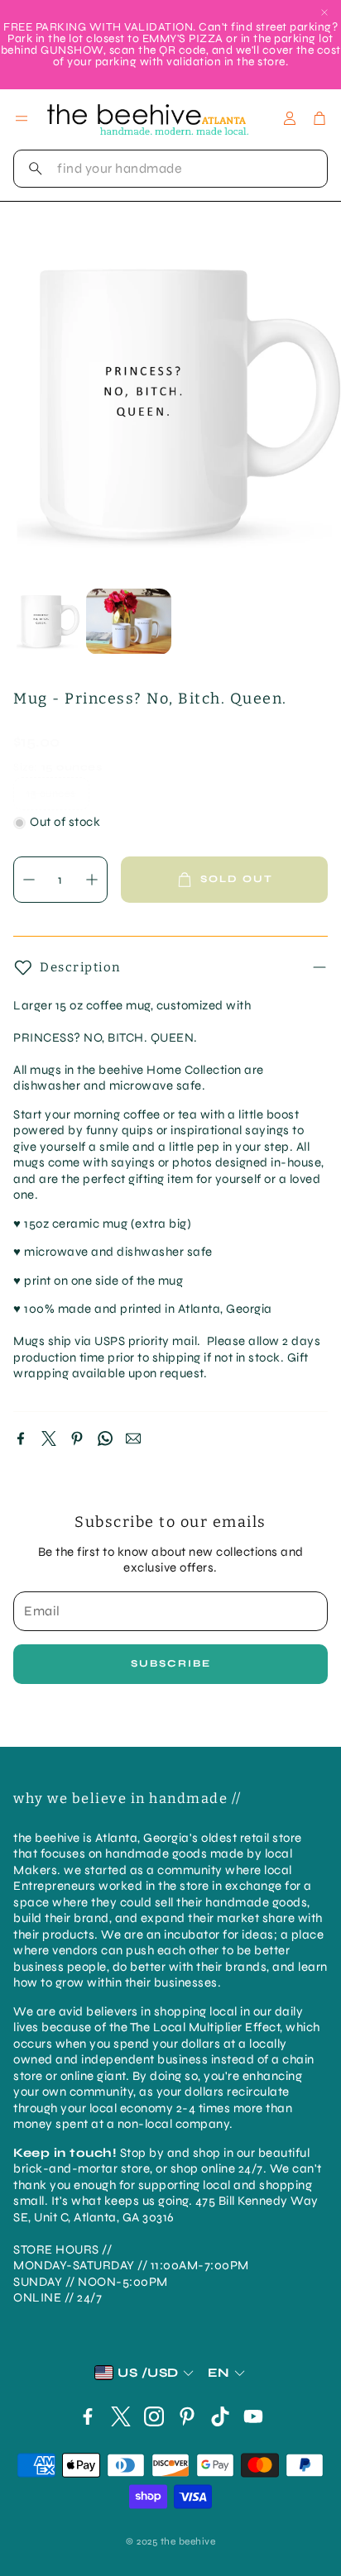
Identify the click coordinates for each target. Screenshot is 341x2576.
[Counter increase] (92, 880)
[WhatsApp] (105, 1438)
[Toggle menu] (22, 118)
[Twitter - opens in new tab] (121, 2416)
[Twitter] (49, 1438)
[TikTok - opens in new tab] (220, 2416)
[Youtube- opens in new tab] (253, 2416)
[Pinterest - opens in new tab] (187, 2416)
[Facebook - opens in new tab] (88, 2416)
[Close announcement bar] (324, 12)
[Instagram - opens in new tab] (154, 2416)
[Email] (133, 1438)
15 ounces (51, 794)
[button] (170, 169)
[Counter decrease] (29, 880)
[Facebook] (21, 1438)
